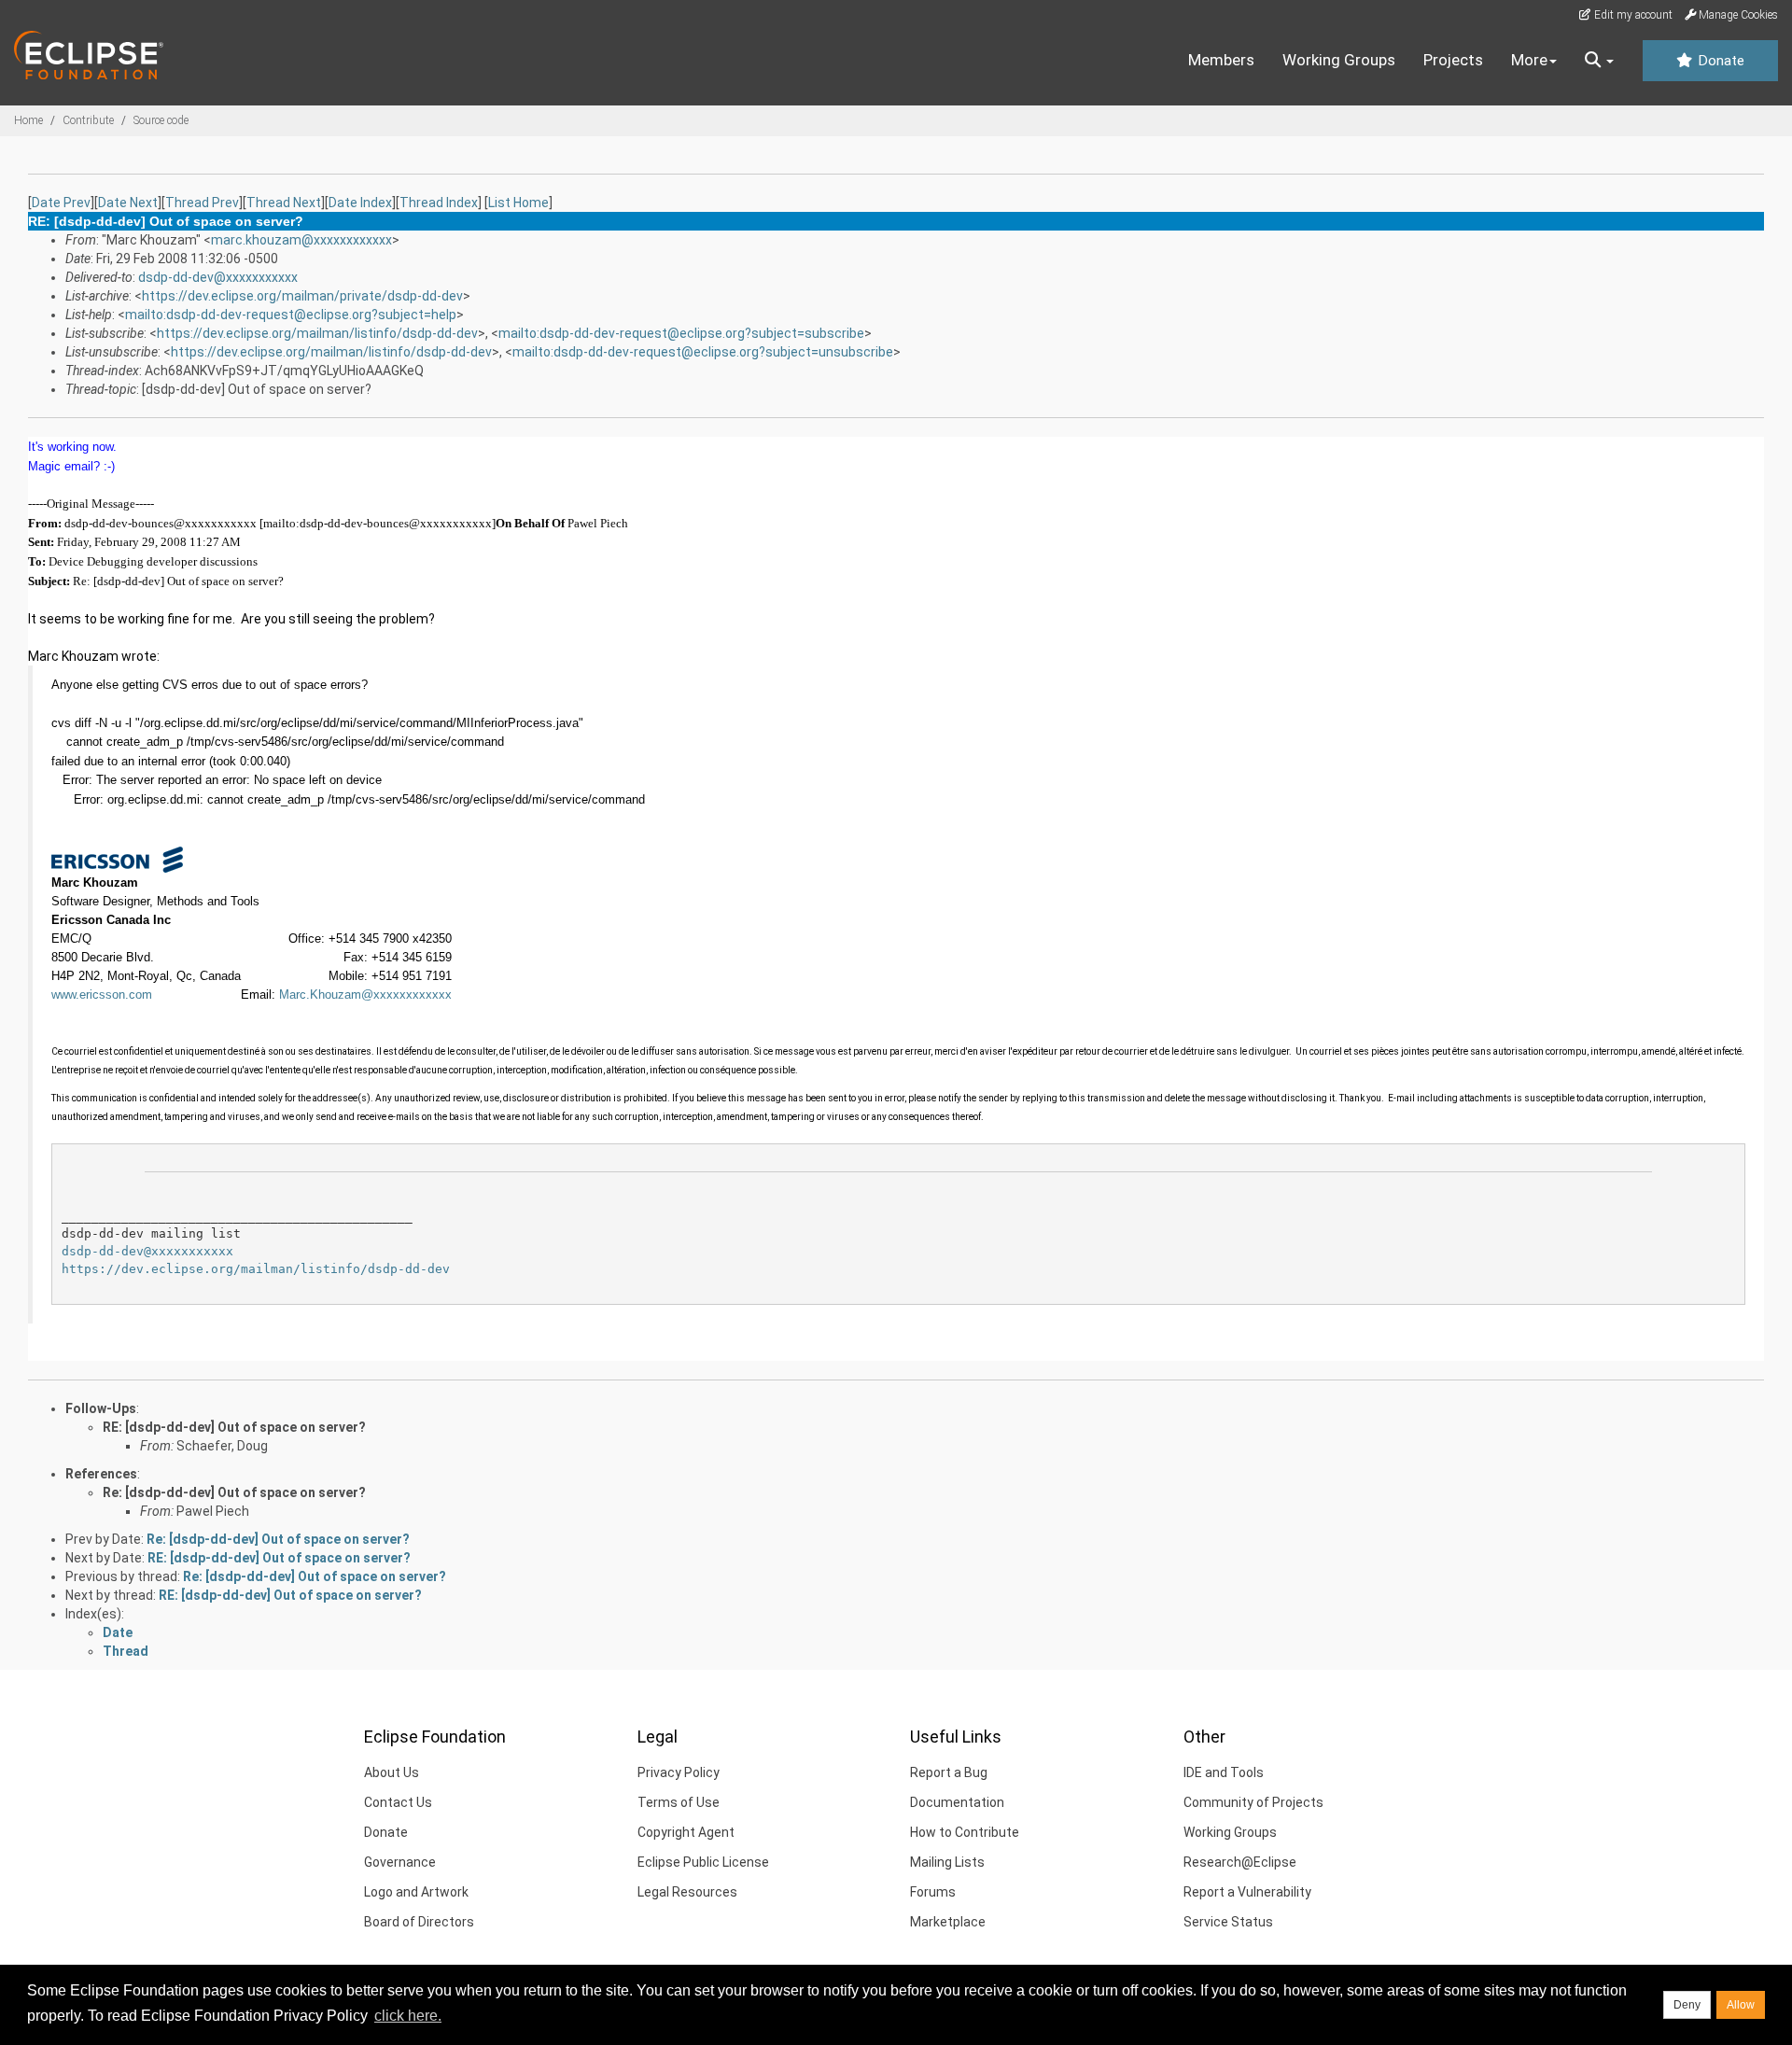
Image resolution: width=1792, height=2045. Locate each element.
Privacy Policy (679, 1772)
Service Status (1228, 1922)
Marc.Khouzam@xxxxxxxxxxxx (365, 994)
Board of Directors (419, 1922)
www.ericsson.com (102, 994)
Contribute (88, 120)
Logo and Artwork (416, 1892)
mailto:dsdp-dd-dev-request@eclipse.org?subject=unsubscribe (703, 352)
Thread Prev (202, 203)
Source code (161, 120)
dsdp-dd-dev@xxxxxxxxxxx (218, 277)
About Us (392, 1772)
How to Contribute (965, 1832)
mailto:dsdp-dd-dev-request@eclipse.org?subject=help (291, 315)
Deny (1687, 2005)
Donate (1719, 61)
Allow (1741, 2005)
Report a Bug (949, 1772)
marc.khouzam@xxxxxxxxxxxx (301, 240)
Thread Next (284, 203)
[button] (1599, 61)
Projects (1453, 60)
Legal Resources (687, 1892)
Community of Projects (1253, 1802)
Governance (400, 1862)
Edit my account (1632, 15)
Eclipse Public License (703, 1862)
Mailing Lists (947, 1862)
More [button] (1529, 60)
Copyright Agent (686, 1832)
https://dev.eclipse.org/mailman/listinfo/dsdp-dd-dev (317, 333)
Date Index (360, 203)
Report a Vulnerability (1247, 1892)
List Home (518, 203)
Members (1221, 60)
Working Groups (1339, 60)
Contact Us (398, 1802)
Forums (933, 1892)
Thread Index (439, 203)
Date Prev (61, 203)
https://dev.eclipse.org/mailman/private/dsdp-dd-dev (302, 296)
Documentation (957, 1802)
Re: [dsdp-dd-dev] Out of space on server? (234, 1492)
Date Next (128, 203)
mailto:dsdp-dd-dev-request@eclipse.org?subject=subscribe (681, 333)
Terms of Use (679, 1802)
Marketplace (948, 1922)
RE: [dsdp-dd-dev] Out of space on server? (234, 1427)
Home (28, 120)
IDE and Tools (1224, 1772)
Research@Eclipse (1240, 1862)
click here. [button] (408, 2016)
